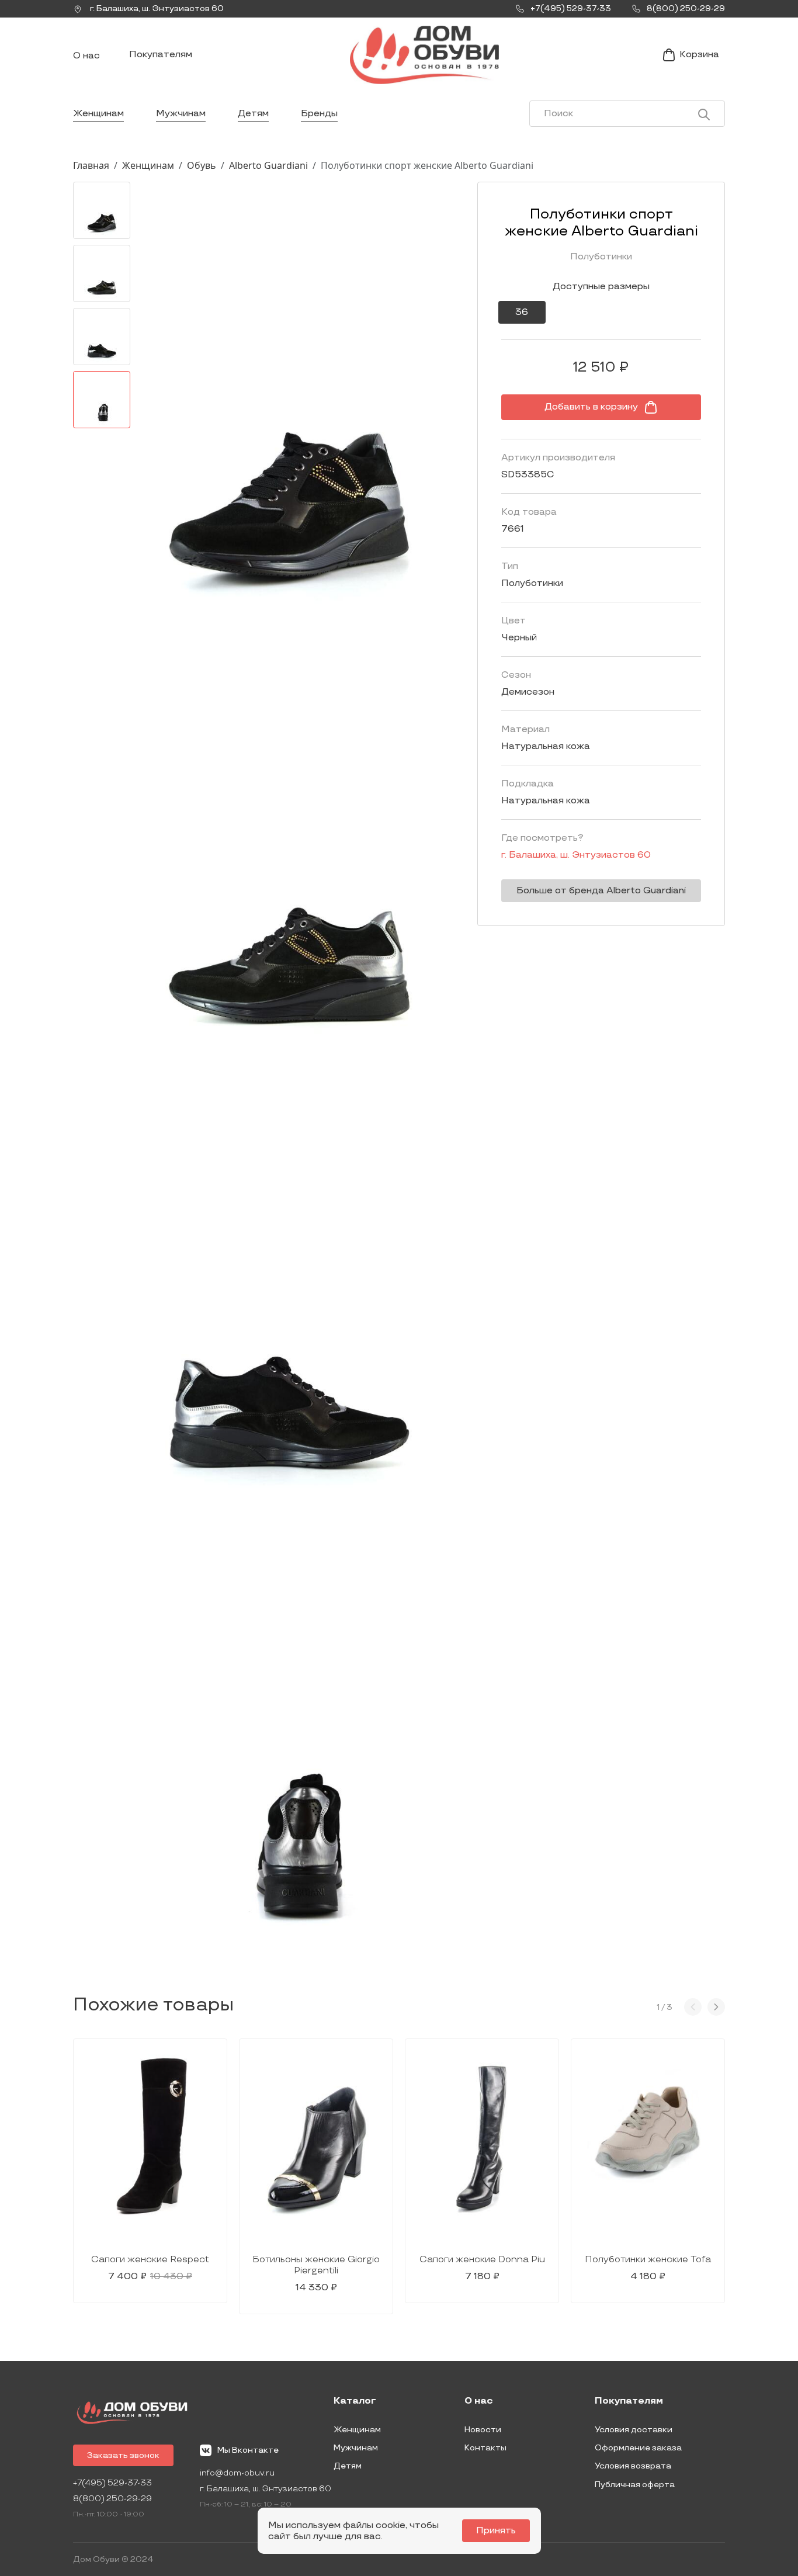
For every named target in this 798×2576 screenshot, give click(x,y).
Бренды (319, 114)
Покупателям (161, 55)
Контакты (485, 2448)
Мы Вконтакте (248, 2450)
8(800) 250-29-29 (112, 2499)
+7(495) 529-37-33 (112, 2483)
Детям (253, 114)
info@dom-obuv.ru (237, 2473)
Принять (496, 2531)
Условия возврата (633, 2466)
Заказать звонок (123, 2455)
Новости (483, 2430)
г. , (156, 8)
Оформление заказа (638, 2448)
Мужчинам (181, 114)
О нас (86, 56)
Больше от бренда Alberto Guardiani (601, 891)
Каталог (355, 2401)
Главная (91, 165)
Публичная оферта (635, 2485)
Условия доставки (634, 2430)
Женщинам (98, 114)
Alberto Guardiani (268, 165)
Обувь (202, 165)
